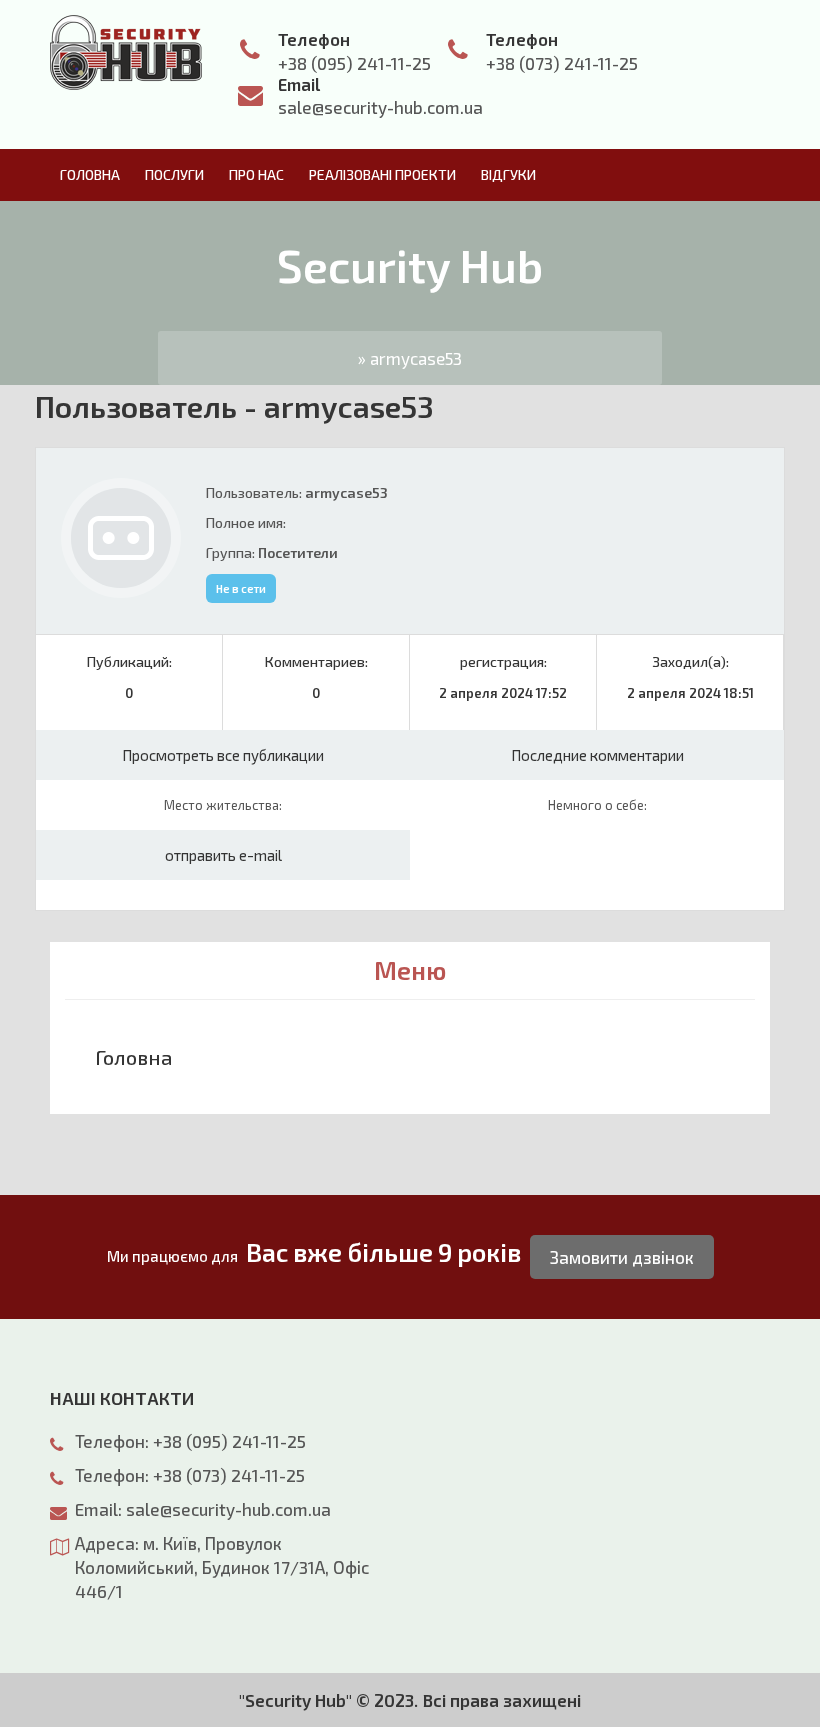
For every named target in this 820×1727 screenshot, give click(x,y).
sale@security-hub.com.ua (380, 107)
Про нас (256, 174)
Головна (90, 174)
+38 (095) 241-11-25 (354, 63)
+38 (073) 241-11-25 (562, 63)
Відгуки (508, 174)
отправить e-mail (223, 855)
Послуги (174, 174)
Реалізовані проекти (382, 174)
